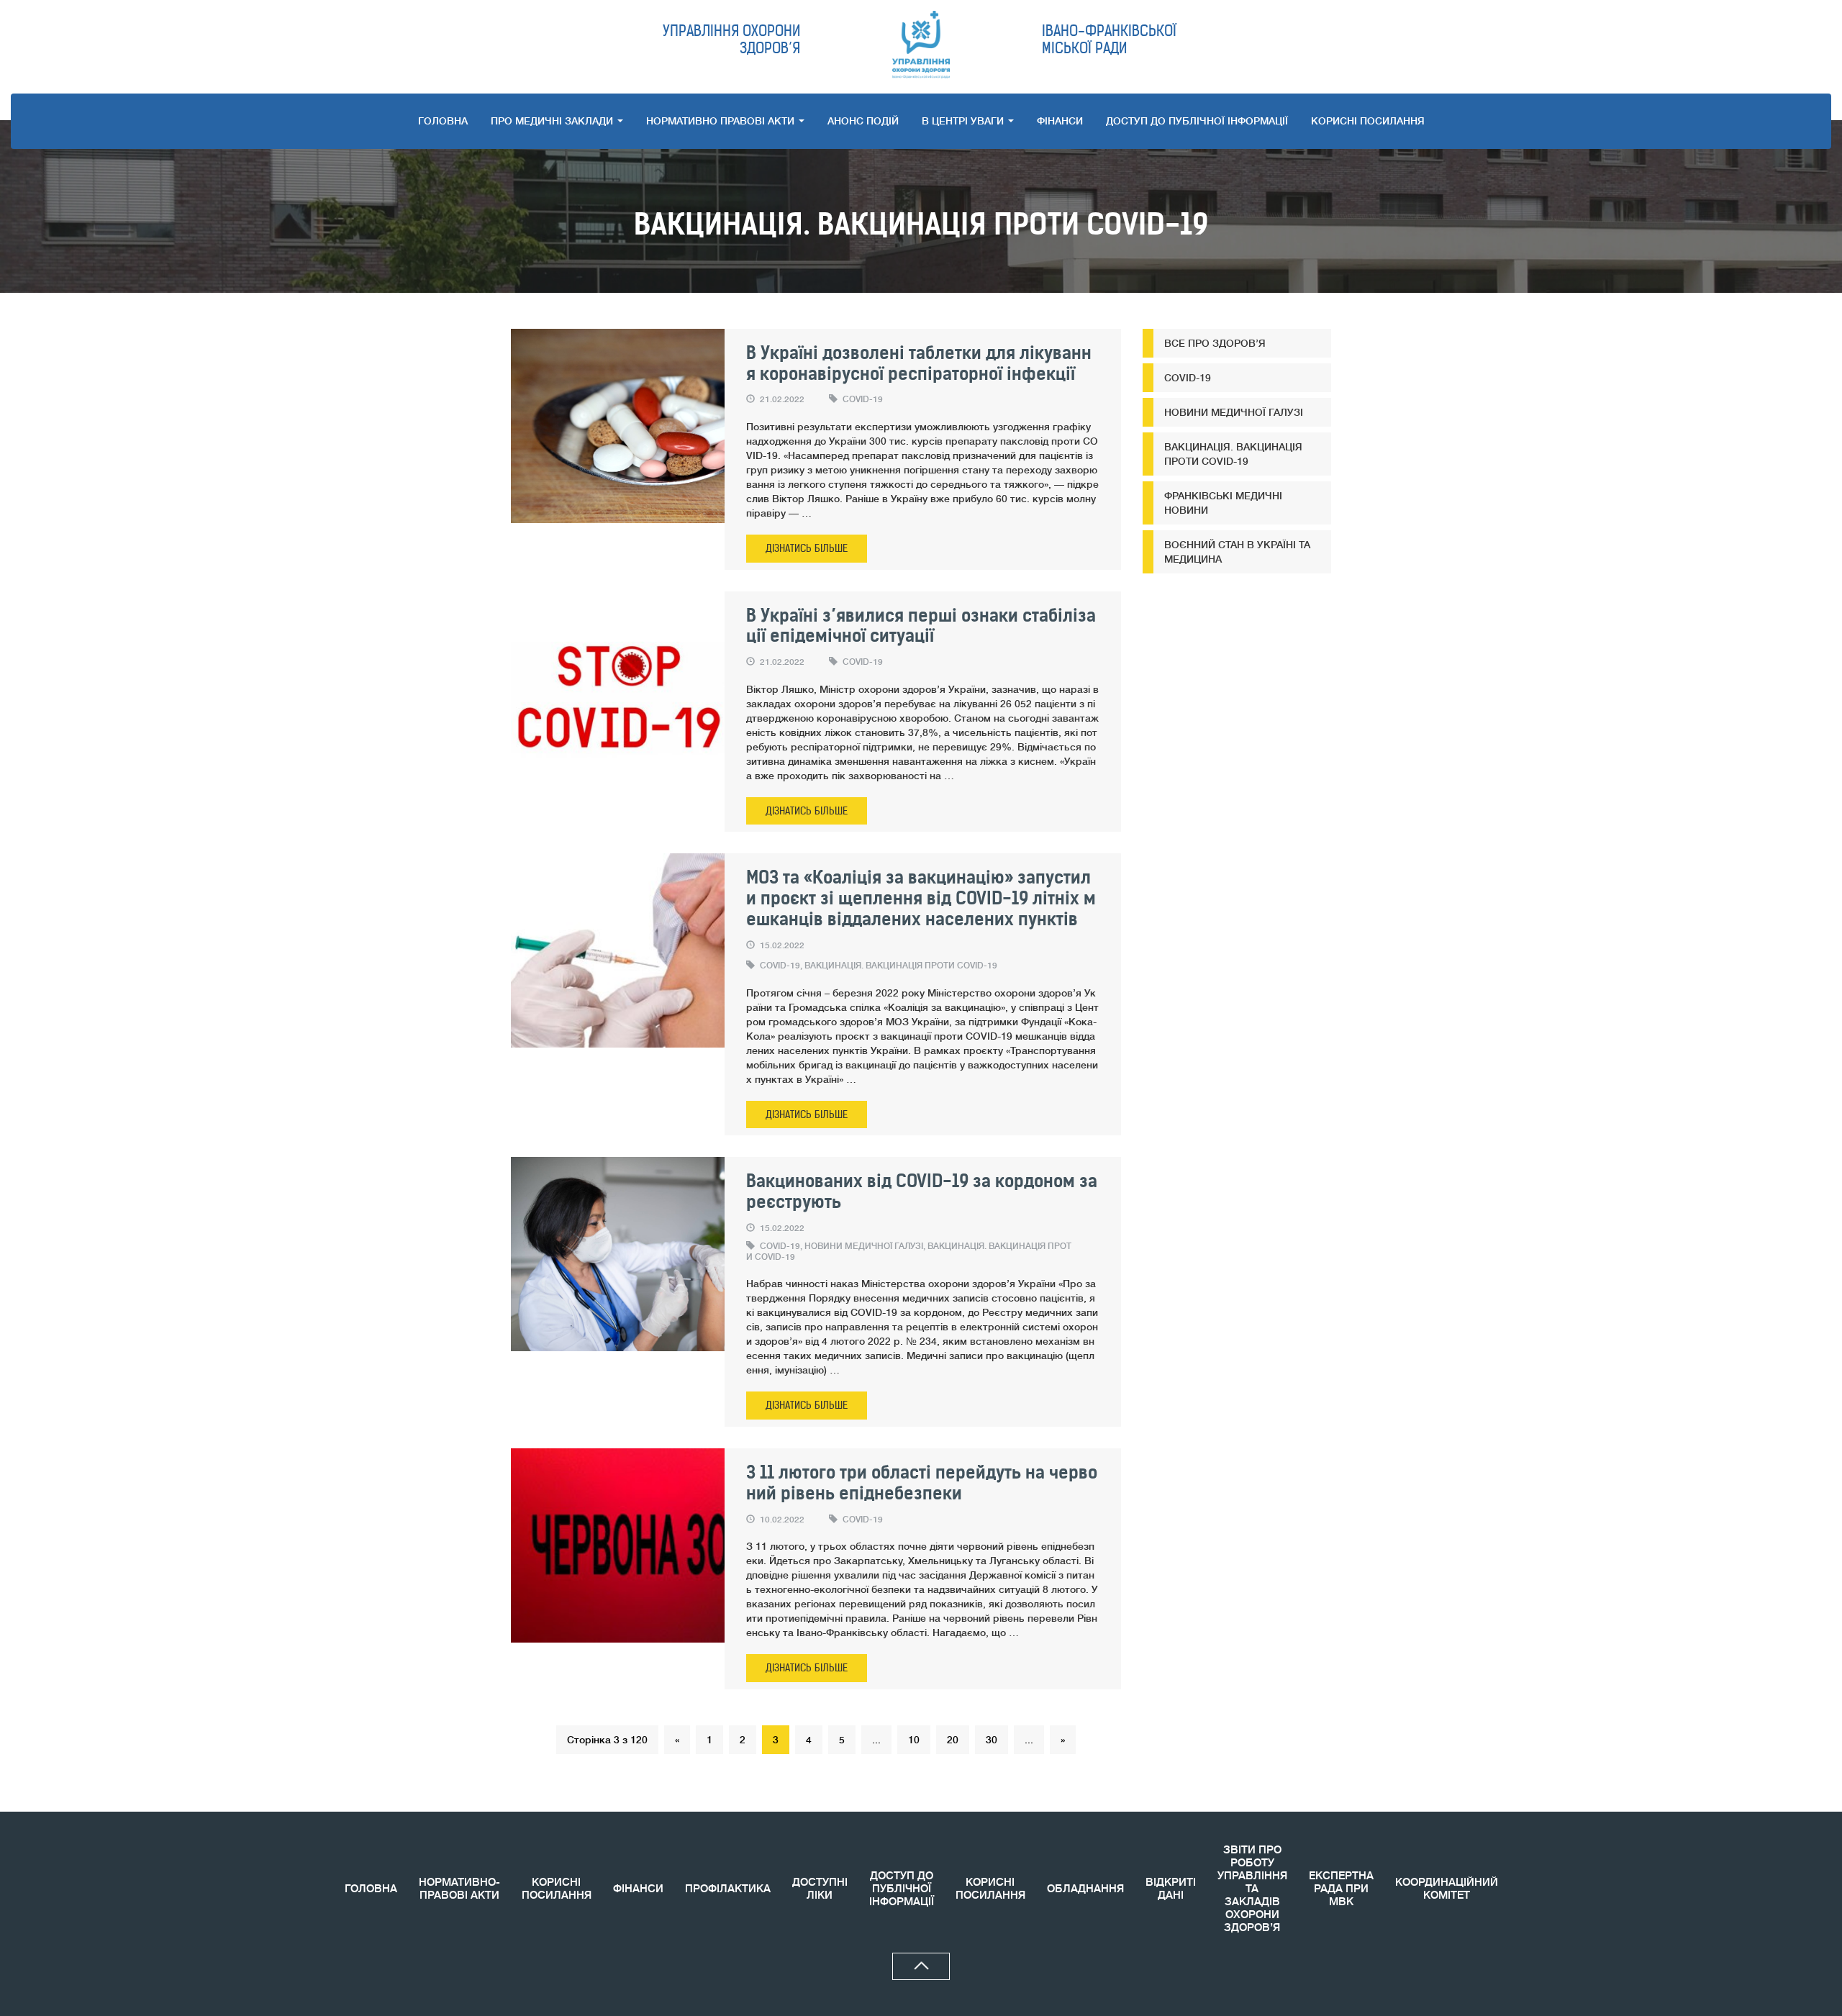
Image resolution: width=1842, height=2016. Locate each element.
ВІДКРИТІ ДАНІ (1171, 1889)
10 (914, 1740)
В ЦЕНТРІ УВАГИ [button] (964, 121)
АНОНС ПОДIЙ (863, 121)
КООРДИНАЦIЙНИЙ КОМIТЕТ (1447, 1889)
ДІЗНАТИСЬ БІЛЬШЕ (807, 548)
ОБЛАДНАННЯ (1085, 1889)
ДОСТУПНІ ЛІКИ (820, 1889)
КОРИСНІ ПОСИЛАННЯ (557, 1889)
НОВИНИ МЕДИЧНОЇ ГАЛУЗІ (864, 1246)
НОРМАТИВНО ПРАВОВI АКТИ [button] (722, 121)
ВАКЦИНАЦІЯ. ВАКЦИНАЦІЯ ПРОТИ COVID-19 (901, 966)
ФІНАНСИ (1060, 121)
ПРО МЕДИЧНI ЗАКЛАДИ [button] (553, 121)
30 (992, 1740)
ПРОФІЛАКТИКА (728, 1889)
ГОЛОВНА (443, 121)
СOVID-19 (863, 399)
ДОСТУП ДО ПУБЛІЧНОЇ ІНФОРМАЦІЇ (1197, 121)
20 (953, 1740)
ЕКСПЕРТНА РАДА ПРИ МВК (1341, 1889)
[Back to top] (921, 1966)
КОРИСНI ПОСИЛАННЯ (1368, 121)
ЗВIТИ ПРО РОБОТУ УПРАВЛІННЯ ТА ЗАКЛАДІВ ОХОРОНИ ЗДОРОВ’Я (1252, 1889)
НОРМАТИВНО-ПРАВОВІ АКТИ (459, 1889)
